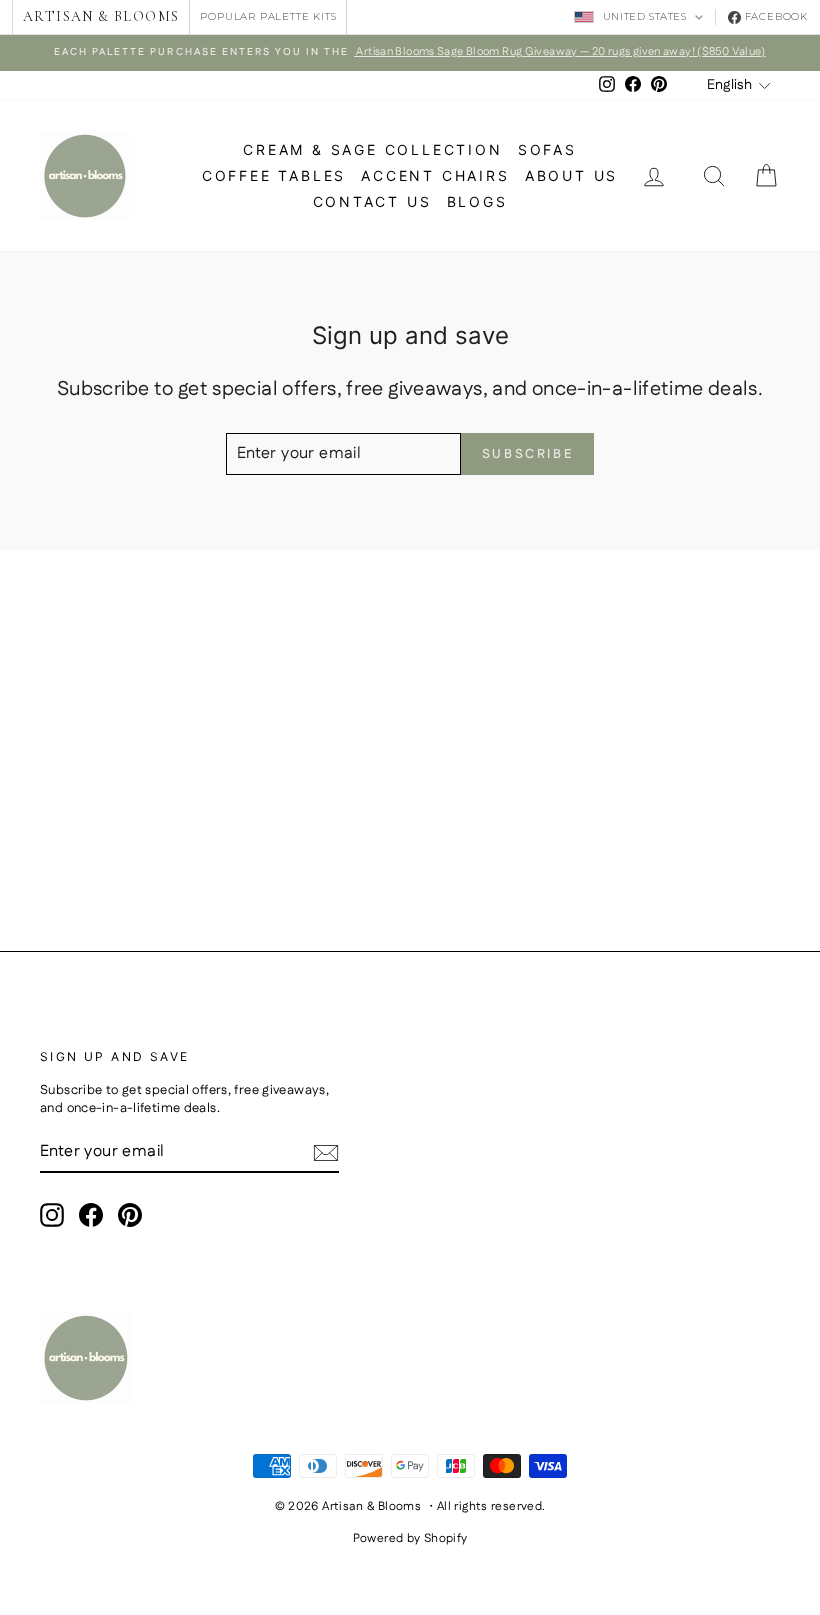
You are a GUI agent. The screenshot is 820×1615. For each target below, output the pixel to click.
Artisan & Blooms (101, 16)
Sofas (547, 149)
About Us (571, 175)
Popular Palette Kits (268, 16)
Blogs (477, 201)
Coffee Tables (274, 175)
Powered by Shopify (410, 1538)
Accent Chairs (435, 175)
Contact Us (372, 201)
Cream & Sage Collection (372, 149)
